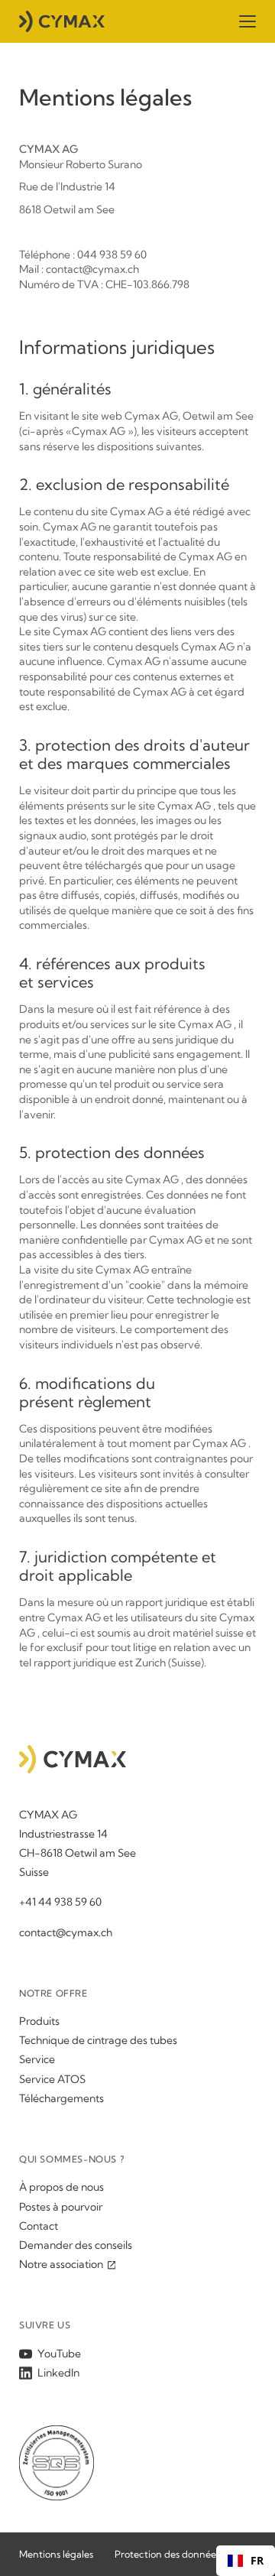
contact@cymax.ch (66, 1932)
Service (37, 2059)
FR (257, 2561)
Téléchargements (61, 2098)
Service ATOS (52, 2079)
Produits (39, 2021)
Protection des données (167, 2554)
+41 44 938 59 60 (60, 1902)
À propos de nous (61, 2187)
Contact (39, 2226)
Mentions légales (56, 2554)
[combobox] (246, 2561)
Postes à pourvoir (61, 2207)
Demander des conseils (76, 2245)
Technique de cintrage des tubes (98, 2040)
